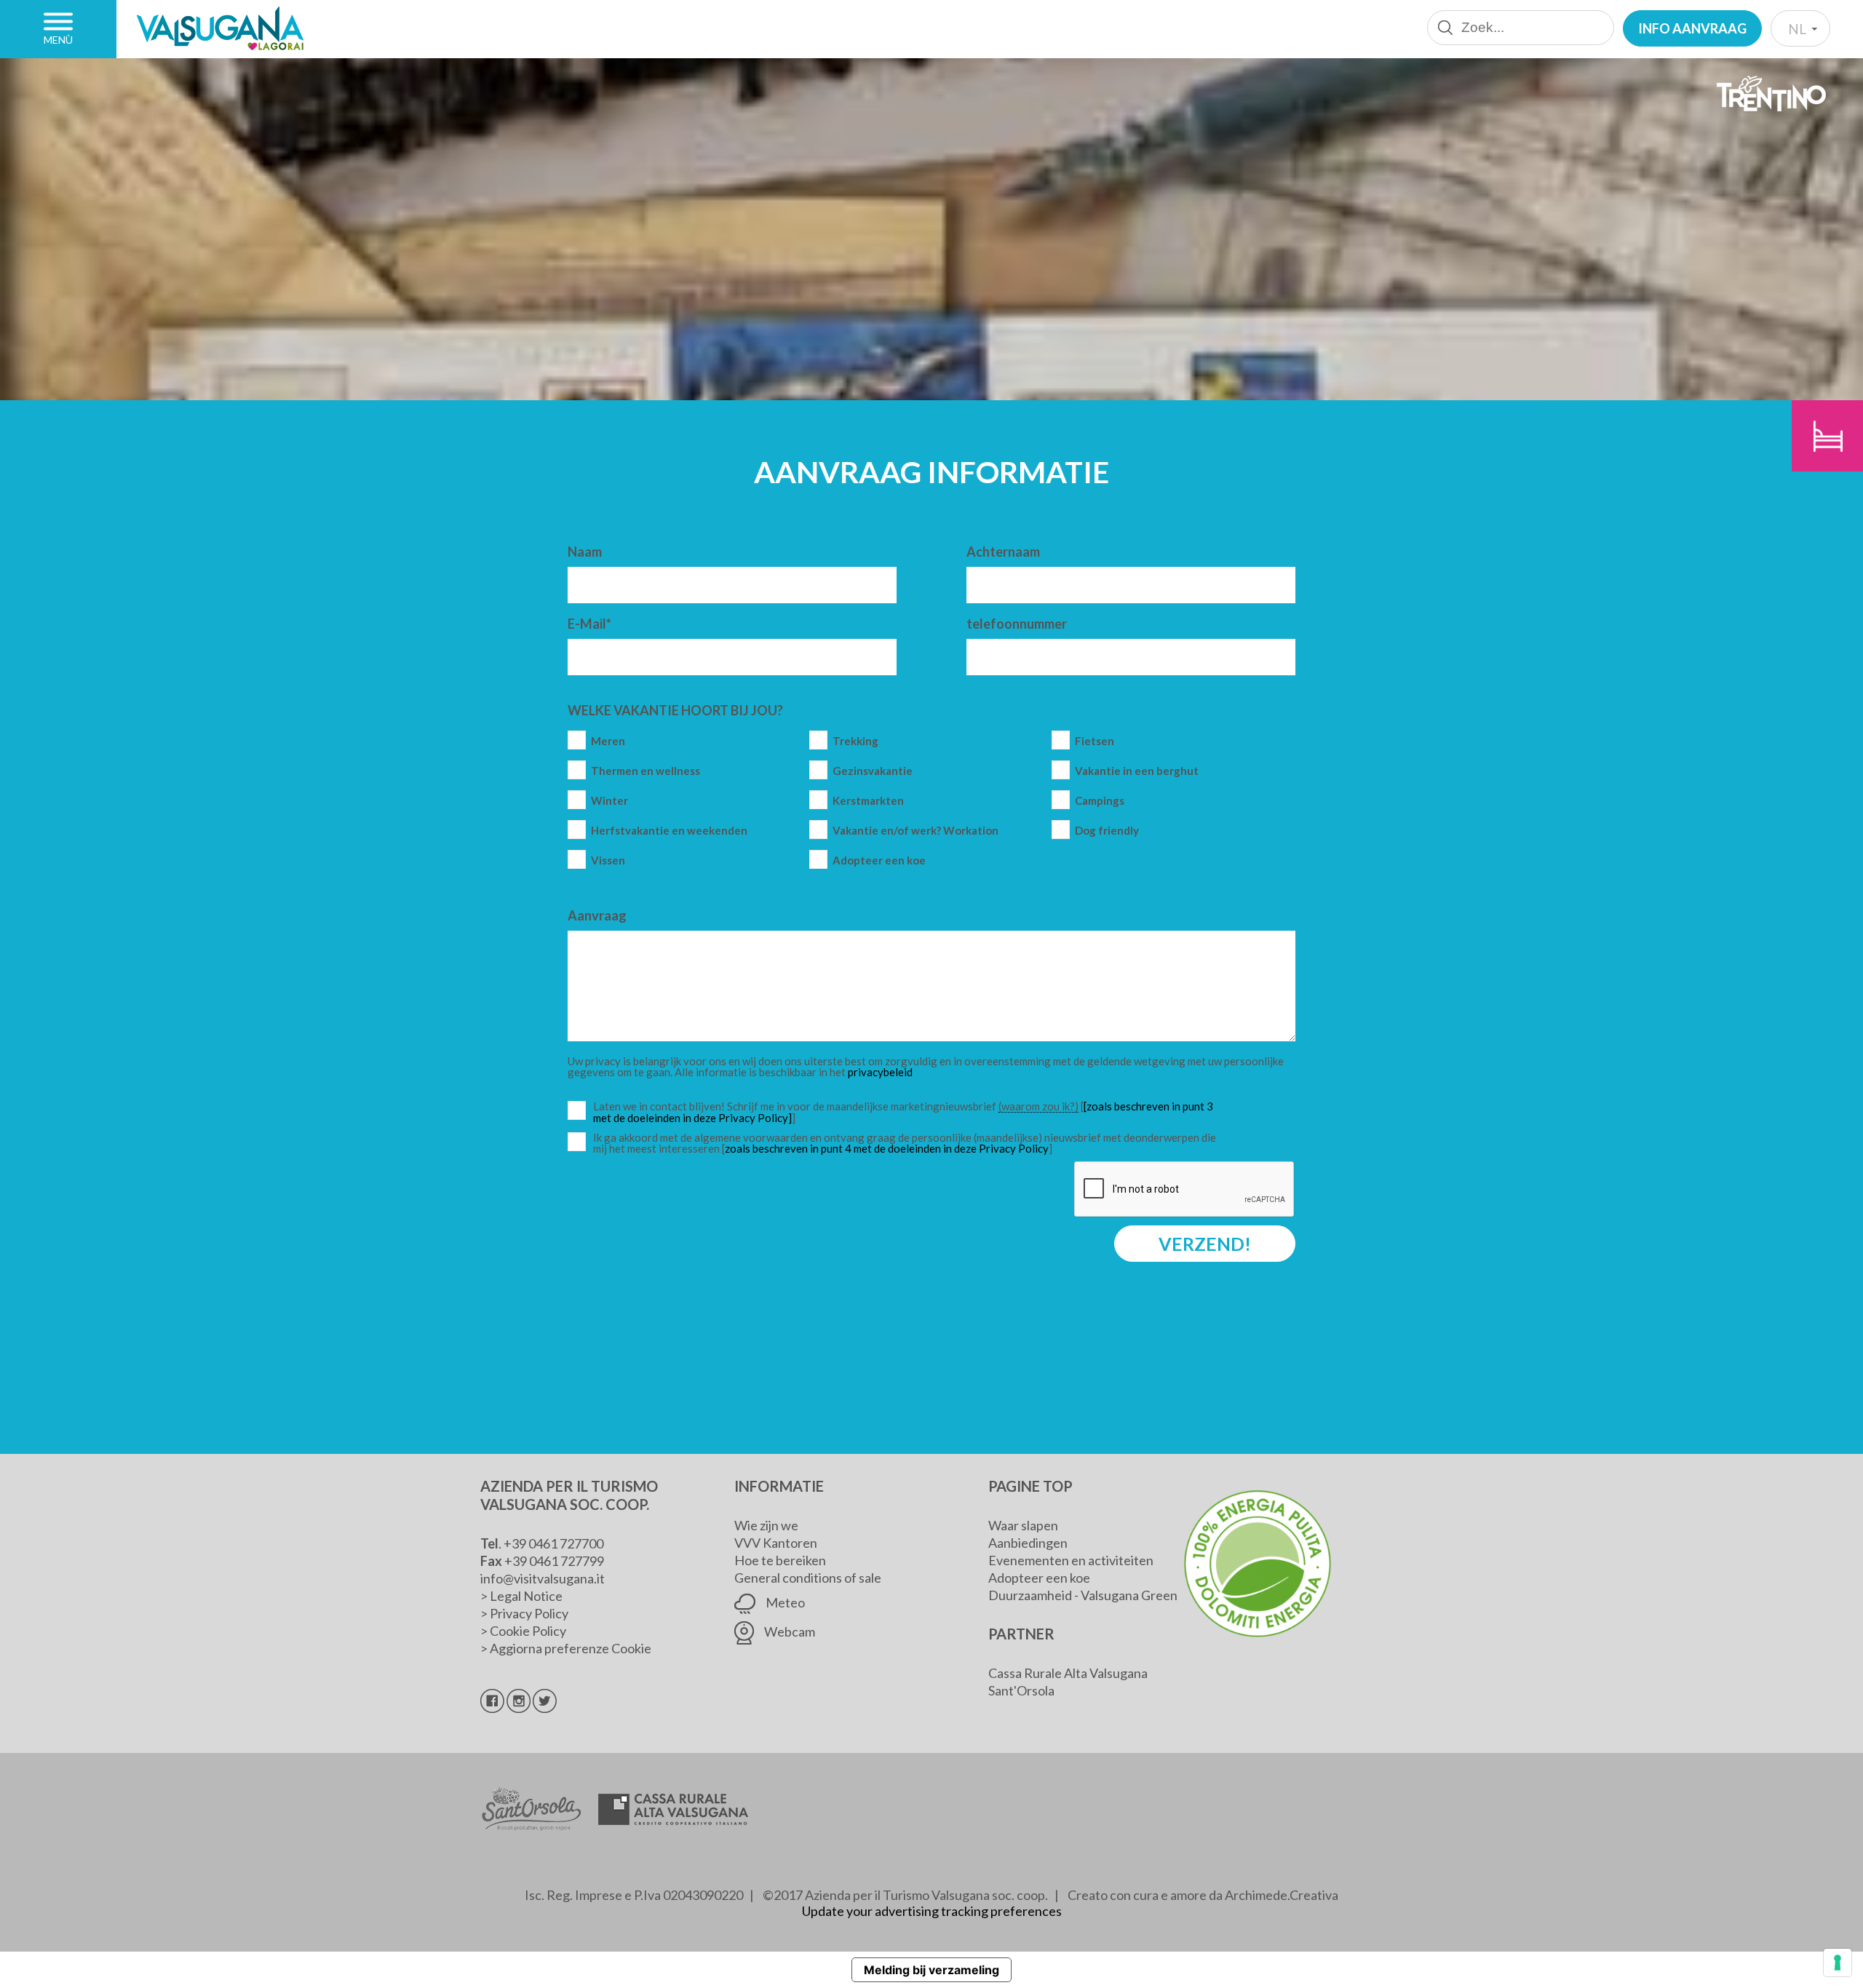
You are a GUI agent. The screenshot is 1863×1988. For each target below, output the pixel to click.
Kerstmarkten (868, 801)
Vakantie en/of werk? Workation (915, 831)
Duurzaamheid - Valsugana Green (1083, 1595)
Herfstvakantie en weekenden (669, 831)
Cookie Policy (528, 1631)
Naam (585, 552)
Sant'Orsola (1021, 1690)
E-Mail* (589, 624)
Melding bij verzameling (931, 1970)
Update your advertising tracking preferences (932, 1911)
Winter (609, 801)
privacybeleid (880, 1072)
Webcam (789, 1631)
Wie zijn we (766, 1525)
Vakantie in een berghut (1137, 771)
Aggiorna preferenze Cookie (571, 1648)
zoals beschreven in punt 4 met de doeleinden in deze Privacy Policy (887, 1148)
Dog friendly (1107, 831)
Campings (1100, 801)
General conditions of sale (808, 1578)
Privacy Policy (529, 1613)
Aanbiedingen (1028, 1543)
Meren (608, 741)
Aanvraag (597, 915)
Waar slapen (1023, 1525)
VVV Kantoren (776, 1543)
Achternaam (1003, 552)
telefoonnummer (1017, 624)
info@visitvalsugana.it (543, 1578)
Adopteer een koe (879, 860)
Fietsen (1095, 741)
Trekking (855, 741)
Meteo (784, 1602)
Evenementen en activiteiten (1071, 1560)
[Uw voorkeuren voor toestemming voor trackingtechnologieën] (1838, 1963)
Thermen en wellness (646, 771)
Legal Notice (526, 1596)
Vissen (608, 860)
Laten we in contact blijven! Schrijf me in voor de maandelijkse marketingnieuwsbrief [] (908, 1112)
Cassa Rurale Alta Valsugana (1068, 1673)
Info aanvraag (1692, 28)
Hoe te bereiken (780, 1560)
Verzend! (1205, 1244)
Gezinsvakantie (873, 771)
